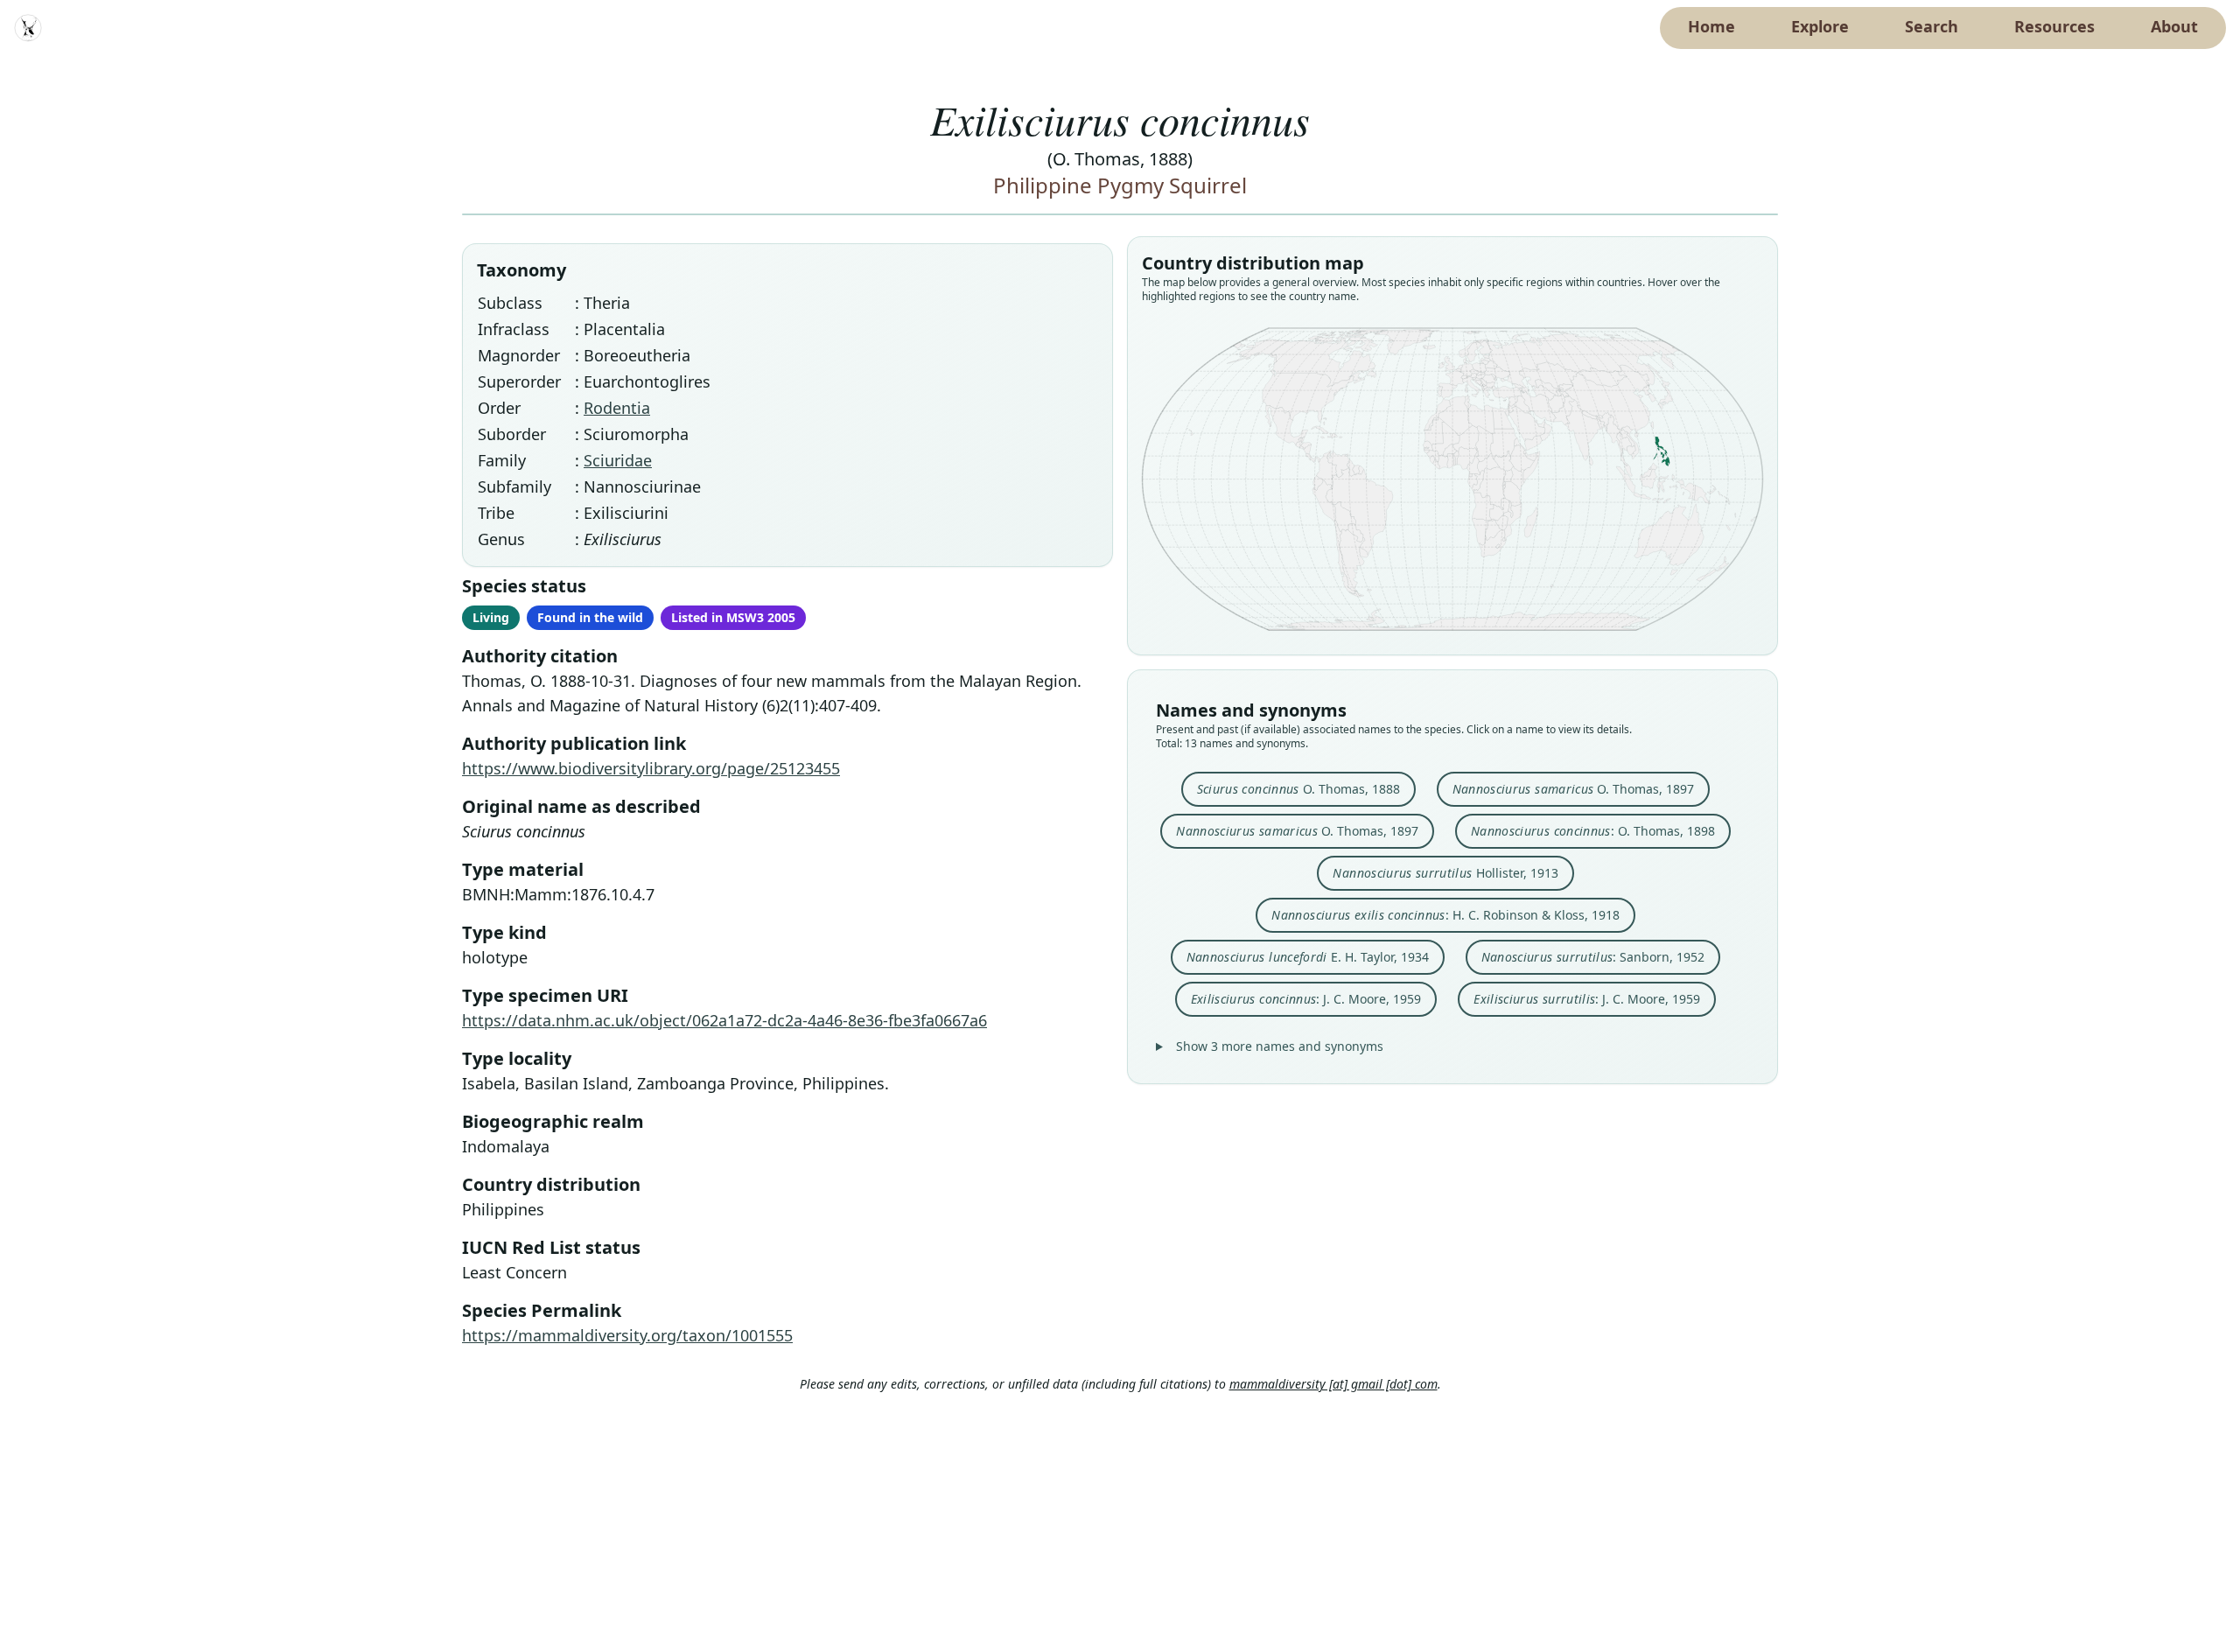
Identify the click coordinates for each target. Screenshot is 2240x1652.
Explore (1820, 26)
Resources (2054, 26)
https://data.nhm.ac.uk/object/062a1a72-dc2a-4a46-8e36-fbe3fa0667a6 (724, 1020)
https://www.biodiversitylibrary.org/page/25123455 (651, 768)
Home (1711, 26)
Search (1932, 26)
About (2174, 26)
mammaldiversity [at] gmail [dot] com (1333, 1384)
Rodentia (617, 408)
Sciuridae (618, 460)
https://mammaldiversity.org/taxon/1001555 (627, 1335)
